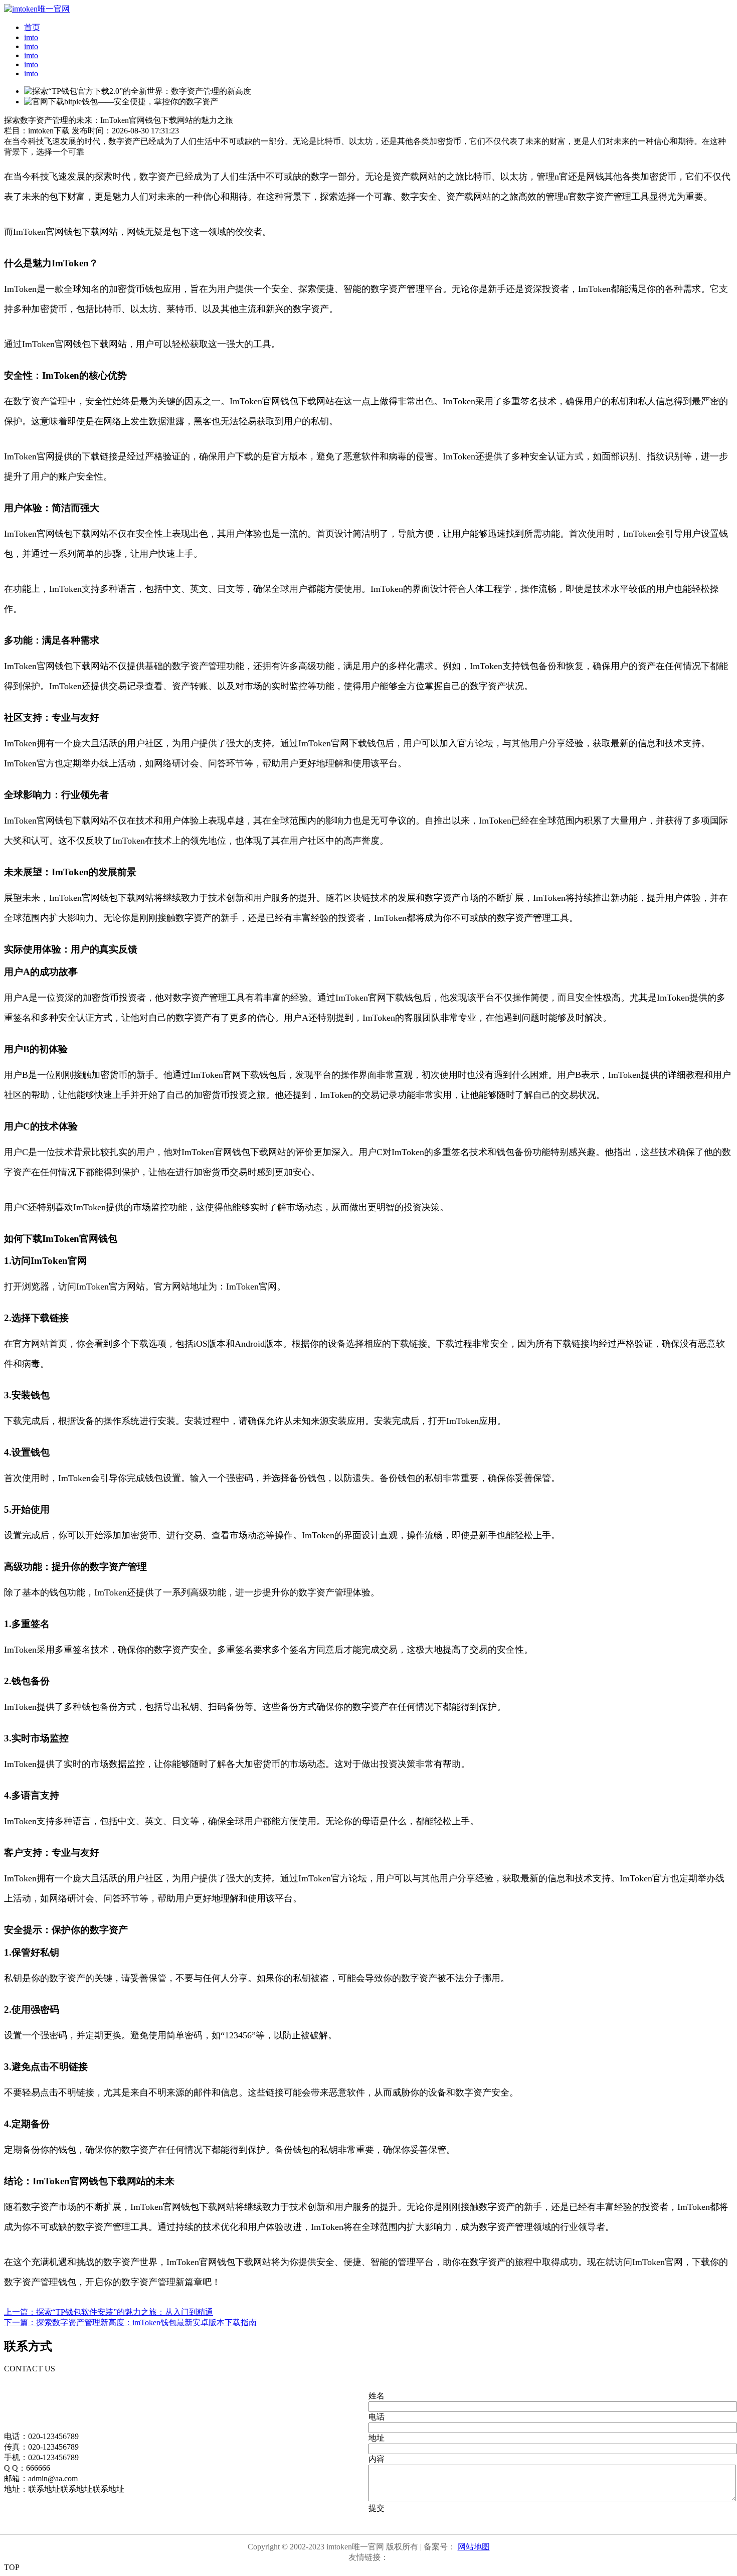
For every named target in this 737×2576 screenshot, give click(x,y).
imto (31, 37)
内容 (377, 2459)
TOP (12, 2567)
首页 (32, 27)
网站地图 (474, 2547)
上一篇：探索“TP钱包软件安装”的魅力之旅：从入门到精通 (109, 2312)
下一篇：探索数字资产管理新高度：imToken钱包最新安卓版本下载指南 (130, 2322)
